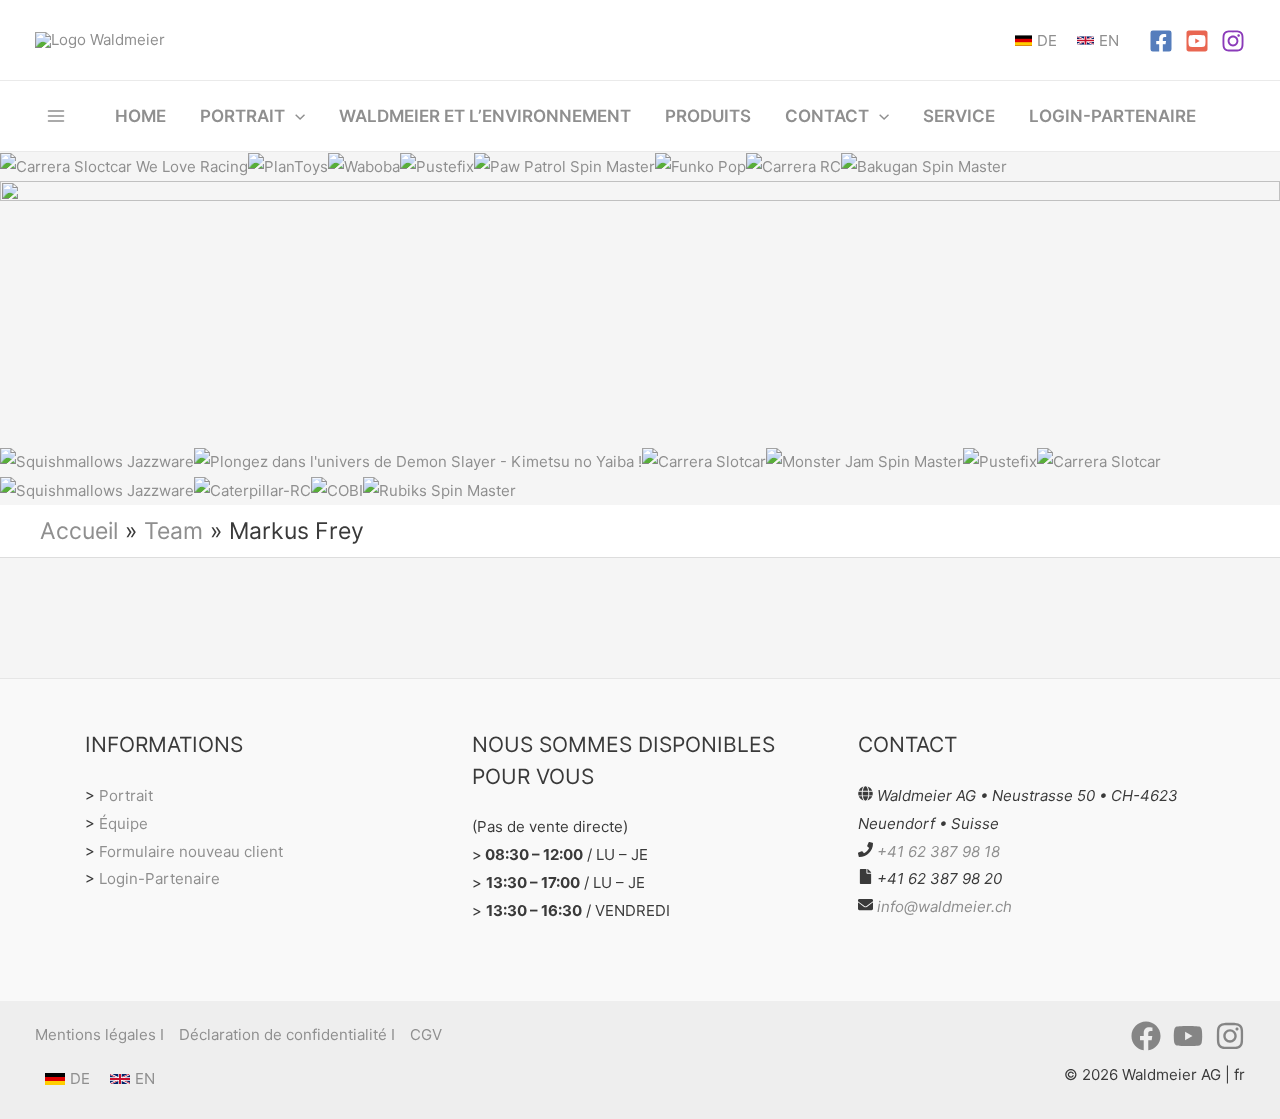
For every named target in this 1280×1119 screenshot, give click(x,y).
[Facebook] (1161, 41)
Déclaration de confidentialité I (287, 1034)
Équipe (123, 823)
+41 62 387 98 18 (938, 851)
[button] (295, 116)
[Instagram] (1233, 41)
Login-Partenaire (159, 878)
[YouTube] (1197, 41)
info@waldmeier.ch (944, 906)
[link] (1036, 40)
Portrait (126, 795)
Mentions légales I (99, 1034)
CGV (426, 1034)
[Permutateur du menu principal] (56, 115)
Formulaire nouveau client (191, 851)
